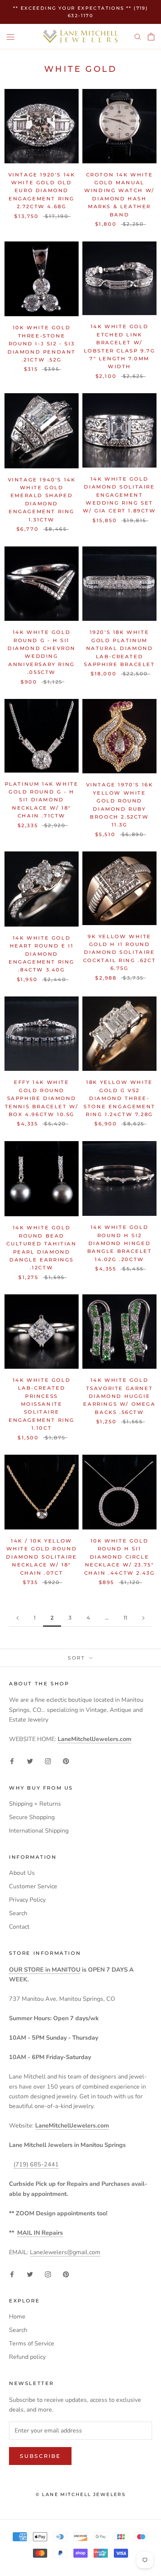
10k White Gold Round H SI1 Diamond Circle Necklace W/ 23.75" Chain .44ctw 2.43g (120, 1557)
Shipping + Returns (35, 1804)
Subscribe (40, 2456)
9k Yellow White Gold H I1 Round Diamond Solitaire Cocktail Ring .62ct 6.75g (119, 952)
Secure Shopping (32, 1817)
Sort (78, 1658)
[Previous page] (18, 1618)
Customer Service (33, 1886)
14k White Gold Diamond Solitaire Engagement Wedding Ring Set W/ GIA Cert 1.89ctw (119, 495)
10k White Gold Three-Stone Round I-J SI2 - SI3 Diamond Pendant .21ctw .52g (42, 343)
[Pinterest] (66, 1761)
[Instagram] (48, 1761)
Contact (19, 1927)
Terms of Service (32, 2344)
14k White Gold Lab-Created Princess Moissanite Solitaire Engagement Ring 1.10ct (42, 1404)
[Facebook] (12, 1761)
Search (18, 1913)
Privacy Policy (27, 1900)
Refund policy (27, 2357)
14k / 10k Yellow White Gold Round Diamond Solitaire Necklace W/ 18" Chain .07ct (41, 1557)
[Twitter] (30, 1761)
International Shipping (39, 1831)
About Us (22, 1873)
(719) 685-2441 (36, 2164)
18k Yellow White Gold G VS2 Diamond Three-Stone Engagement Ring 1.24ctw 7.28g (119, 1098)
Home (17, 2317)
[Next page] (143, 1618)
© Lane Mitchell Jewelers (81, 2494)
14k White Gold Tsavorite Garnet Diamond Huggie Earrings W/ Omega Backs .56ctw (119, 1396)
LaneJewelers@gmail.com (65, 2252)
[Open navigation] (10, 37)
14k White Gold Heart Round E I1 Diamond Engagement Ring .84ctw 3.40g (42, 954)
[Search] (138, 37)
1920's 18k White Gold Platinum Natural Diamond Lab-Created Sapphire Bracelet (119, 648)
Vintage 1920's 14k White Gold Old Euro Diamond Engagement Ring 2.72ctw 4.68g (42, 191)
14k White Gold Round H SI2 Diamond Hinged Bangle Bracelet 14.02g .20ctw (120, 1243)
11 (125, 1618)
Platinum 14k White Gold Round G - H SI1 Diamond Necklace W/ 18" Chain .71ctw (42, 800)
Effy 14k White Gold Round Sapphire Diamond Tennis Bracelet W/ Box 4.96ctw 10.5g (42, 1098)
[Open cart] (151, 37)
